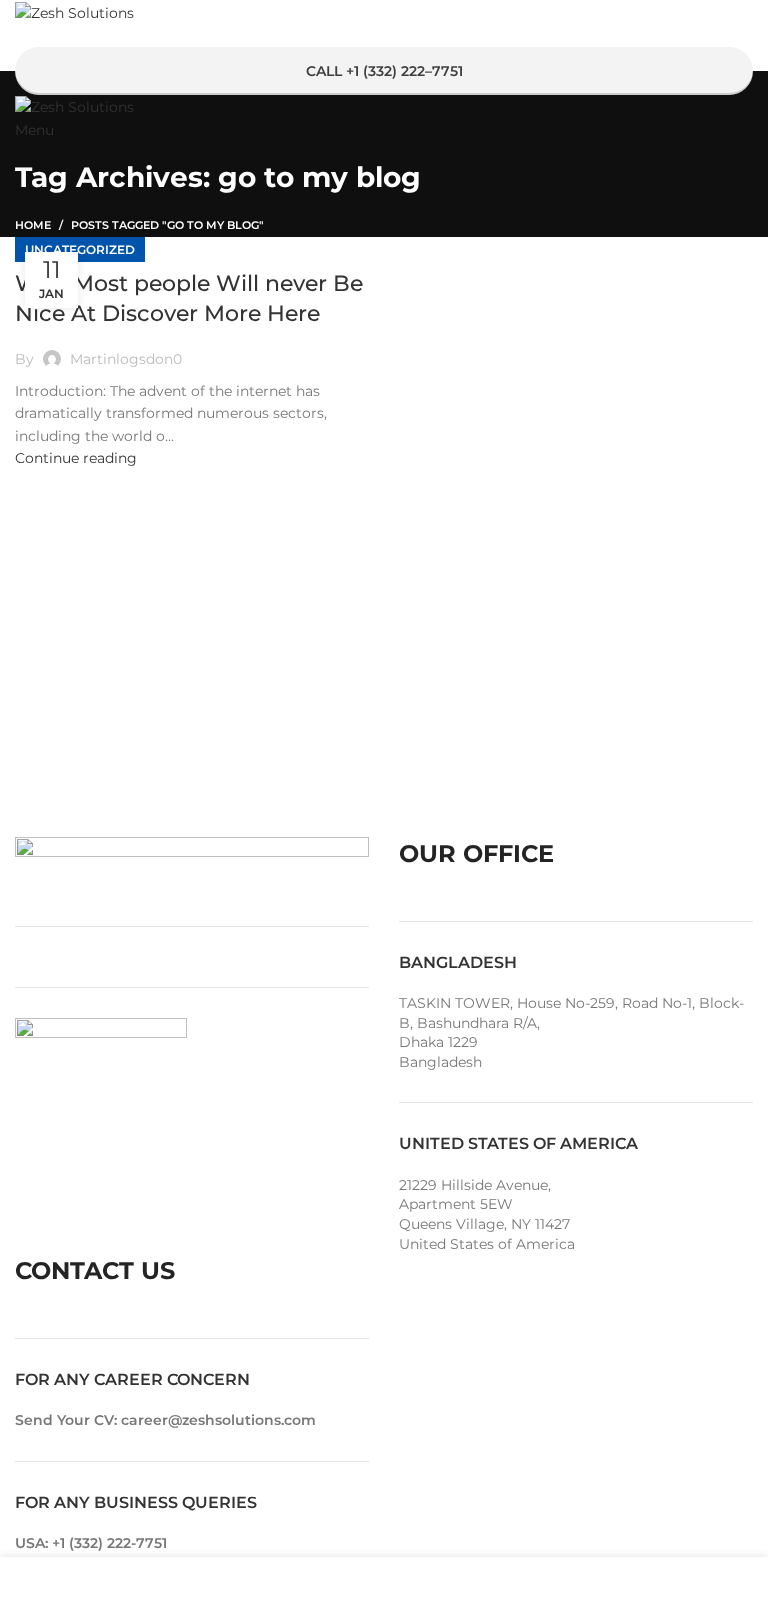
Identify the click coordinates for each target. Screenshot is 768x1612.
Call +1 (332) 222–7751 (384, 71)
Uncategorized (80, 249)
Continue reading (76, 458)
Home (33, 225)
